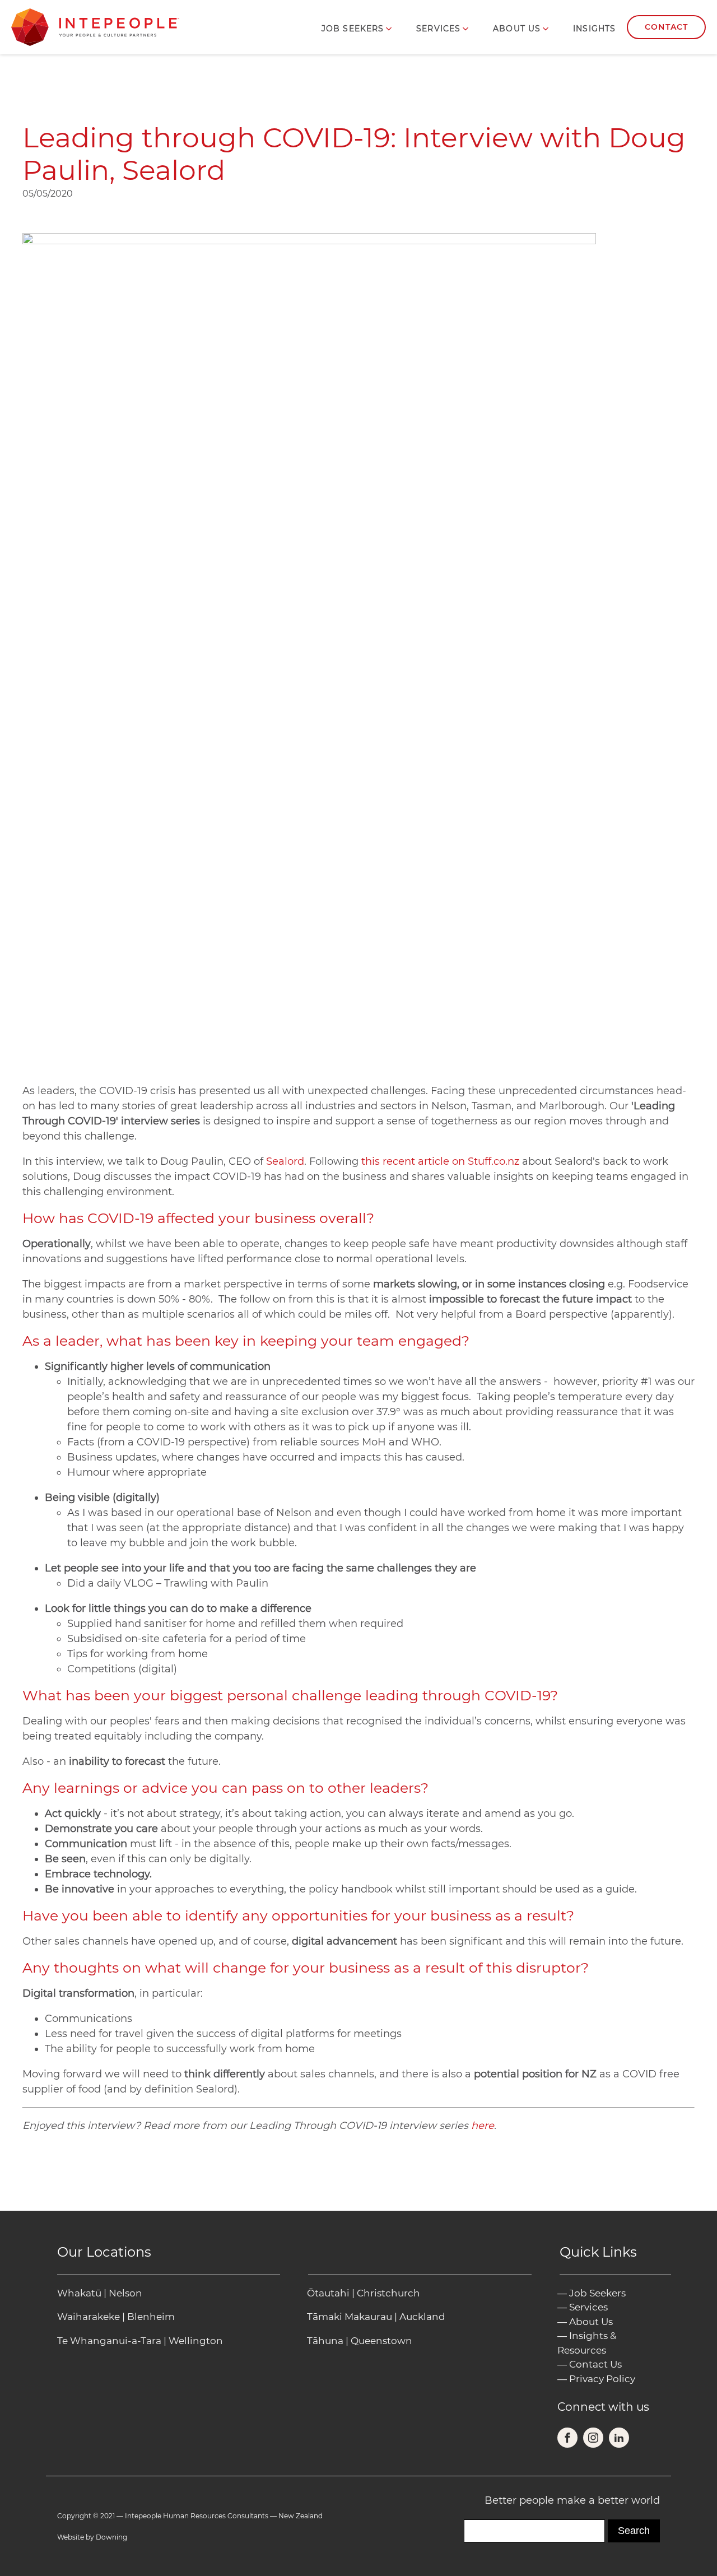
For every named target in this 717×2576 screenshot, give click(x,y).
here (483, 2126)
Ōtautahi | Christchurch (364, 2293)
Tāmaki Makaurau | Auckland (376, 2317)
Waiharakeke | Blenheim (116, 2317)
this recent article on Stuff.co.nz (440, 1161)
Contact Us (595, 2364)
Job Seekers (597, 2293)
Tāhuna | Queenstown (360, 2341)
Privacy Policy (602, 2379)
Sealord (285, 1161)
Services (588, 2307)
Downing (111, 2537)
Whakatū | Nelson (100, 2293)
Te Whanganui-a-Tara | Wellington (140, 2341)
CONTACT (666, 27)
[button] (358, 29)
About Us (591, 2322)
